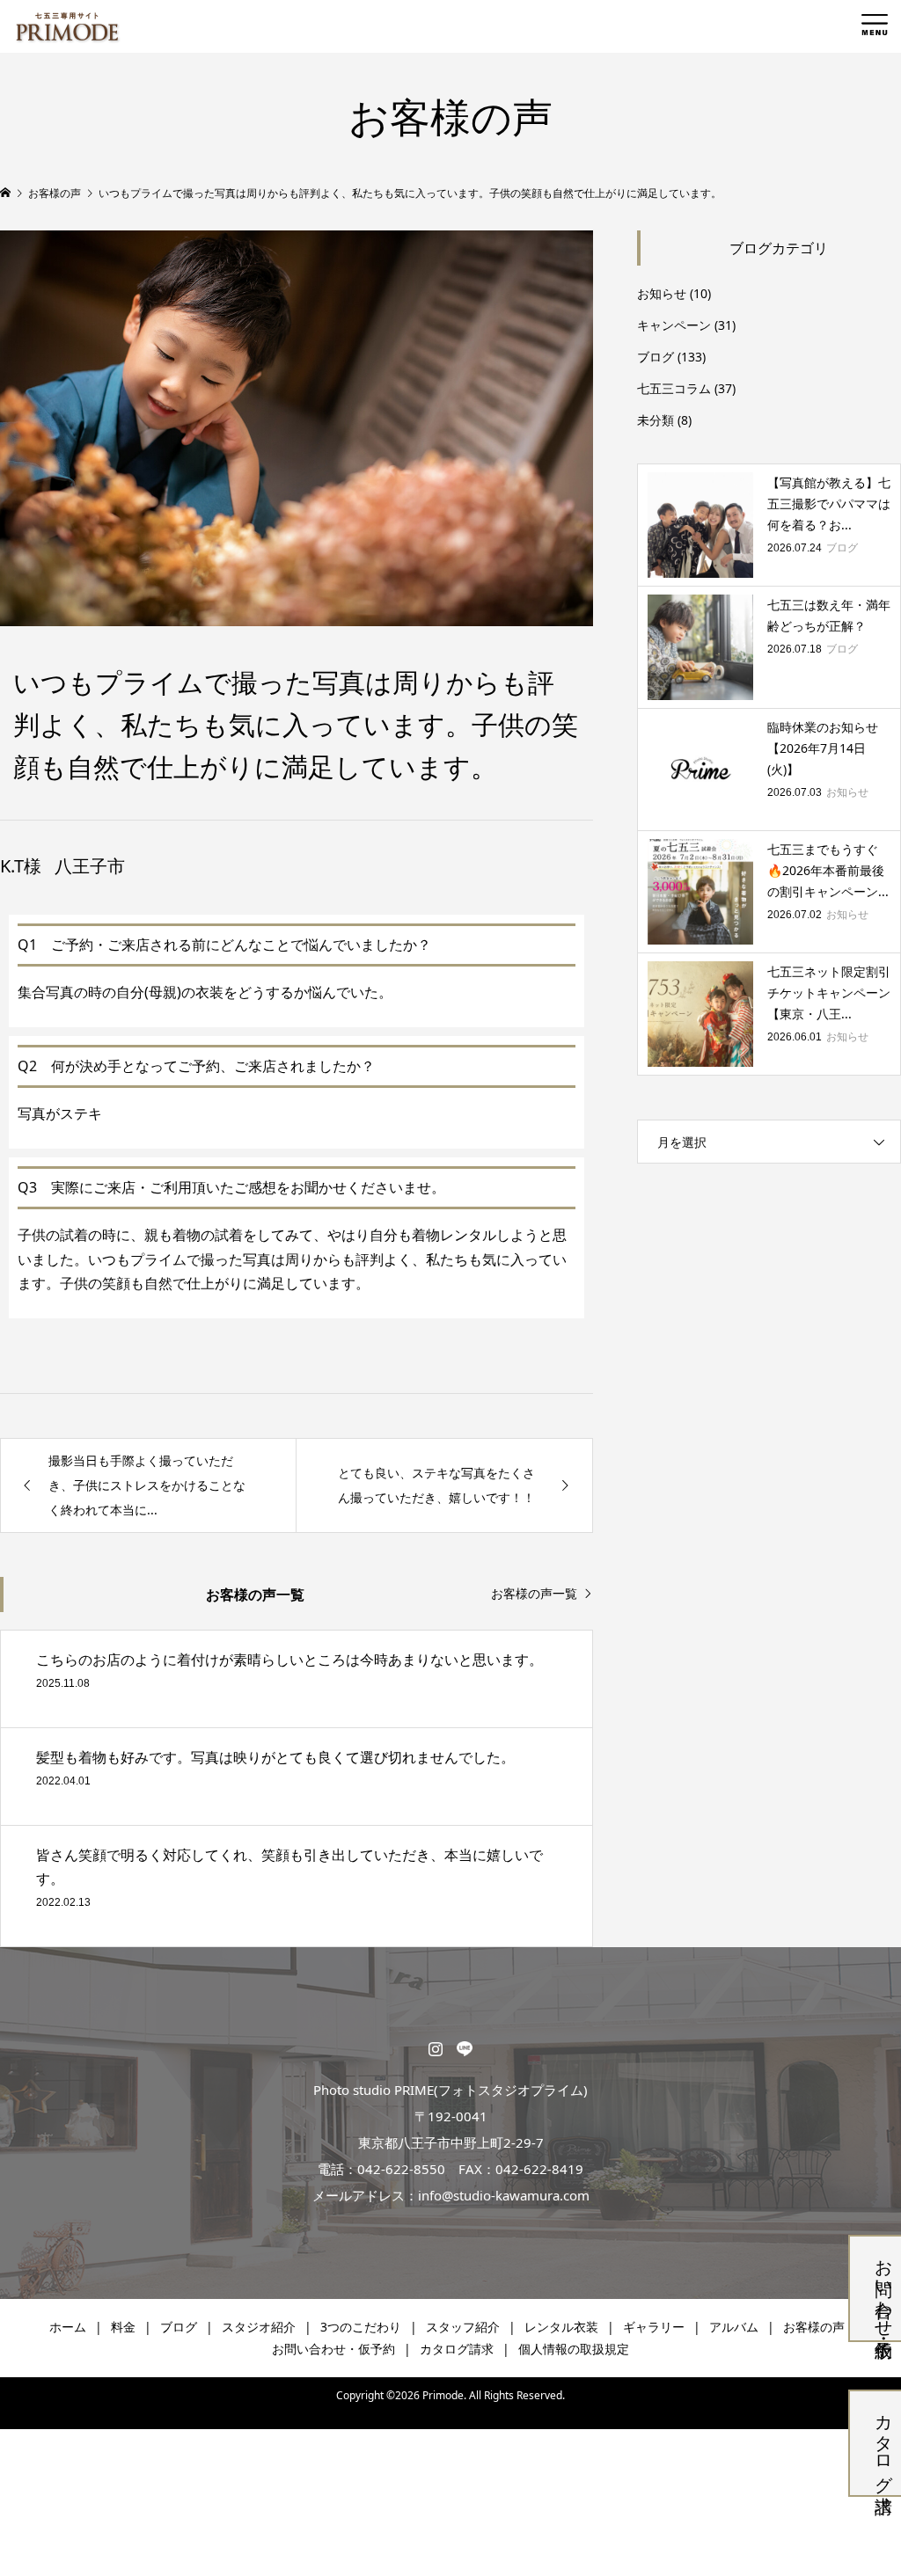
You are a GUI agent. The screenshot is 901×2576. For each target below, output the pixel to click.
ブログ (656, 357)
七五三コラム (674, 388)
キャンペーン (674, 325)
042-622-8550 (401, 2169)
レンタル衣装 (561, 2327)
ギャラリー (654, 2327)
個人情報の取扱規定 (574, 2349)
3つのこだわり (361, 2327)
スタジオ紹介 (259, 2327)
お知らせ (662, 293)
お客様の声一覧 (534, 1594)
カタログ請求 (884, 2443)
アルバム (734, 2327)
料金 (123, 2327)
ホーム (68, 2327)
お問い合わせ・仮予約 (884, 2288)
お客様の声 (814, 2327)
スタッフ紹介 (463, 2327)
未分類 (656, 420)
